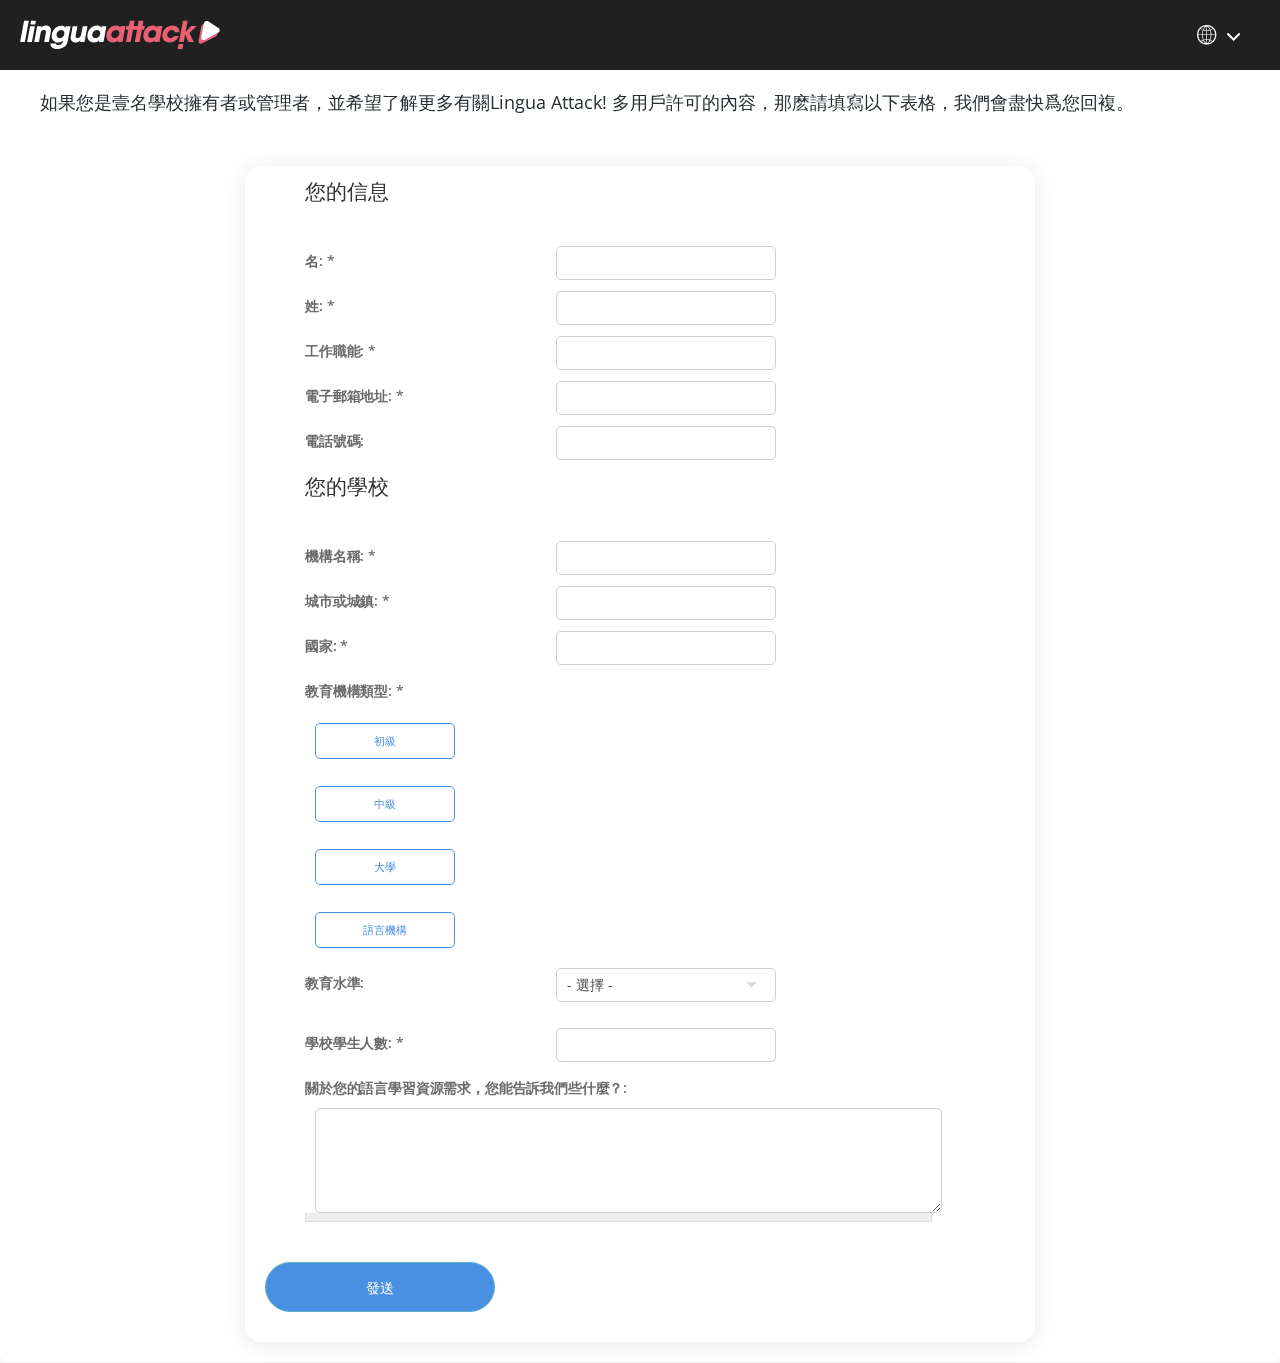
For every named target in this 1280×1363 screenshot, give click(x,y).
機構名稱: (340, 555)
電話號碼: (334, 440)
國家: (326, 645)
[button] (1220, 35)
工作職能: (340, 350)
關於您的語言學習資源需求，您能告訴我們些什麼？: (466, 1087)
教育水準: (334, 982)
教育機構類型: (354, 690)
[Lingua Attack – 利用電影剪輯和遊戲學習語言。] (120, 35)
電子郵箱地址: (354, 395)
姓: (319, 305)
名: (319, 260)
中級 (385, 803)
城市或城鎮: (347, 600)
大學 (385, 866)
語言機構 (385, 929)
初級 (385, 740)
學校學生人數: (354, 1042)
